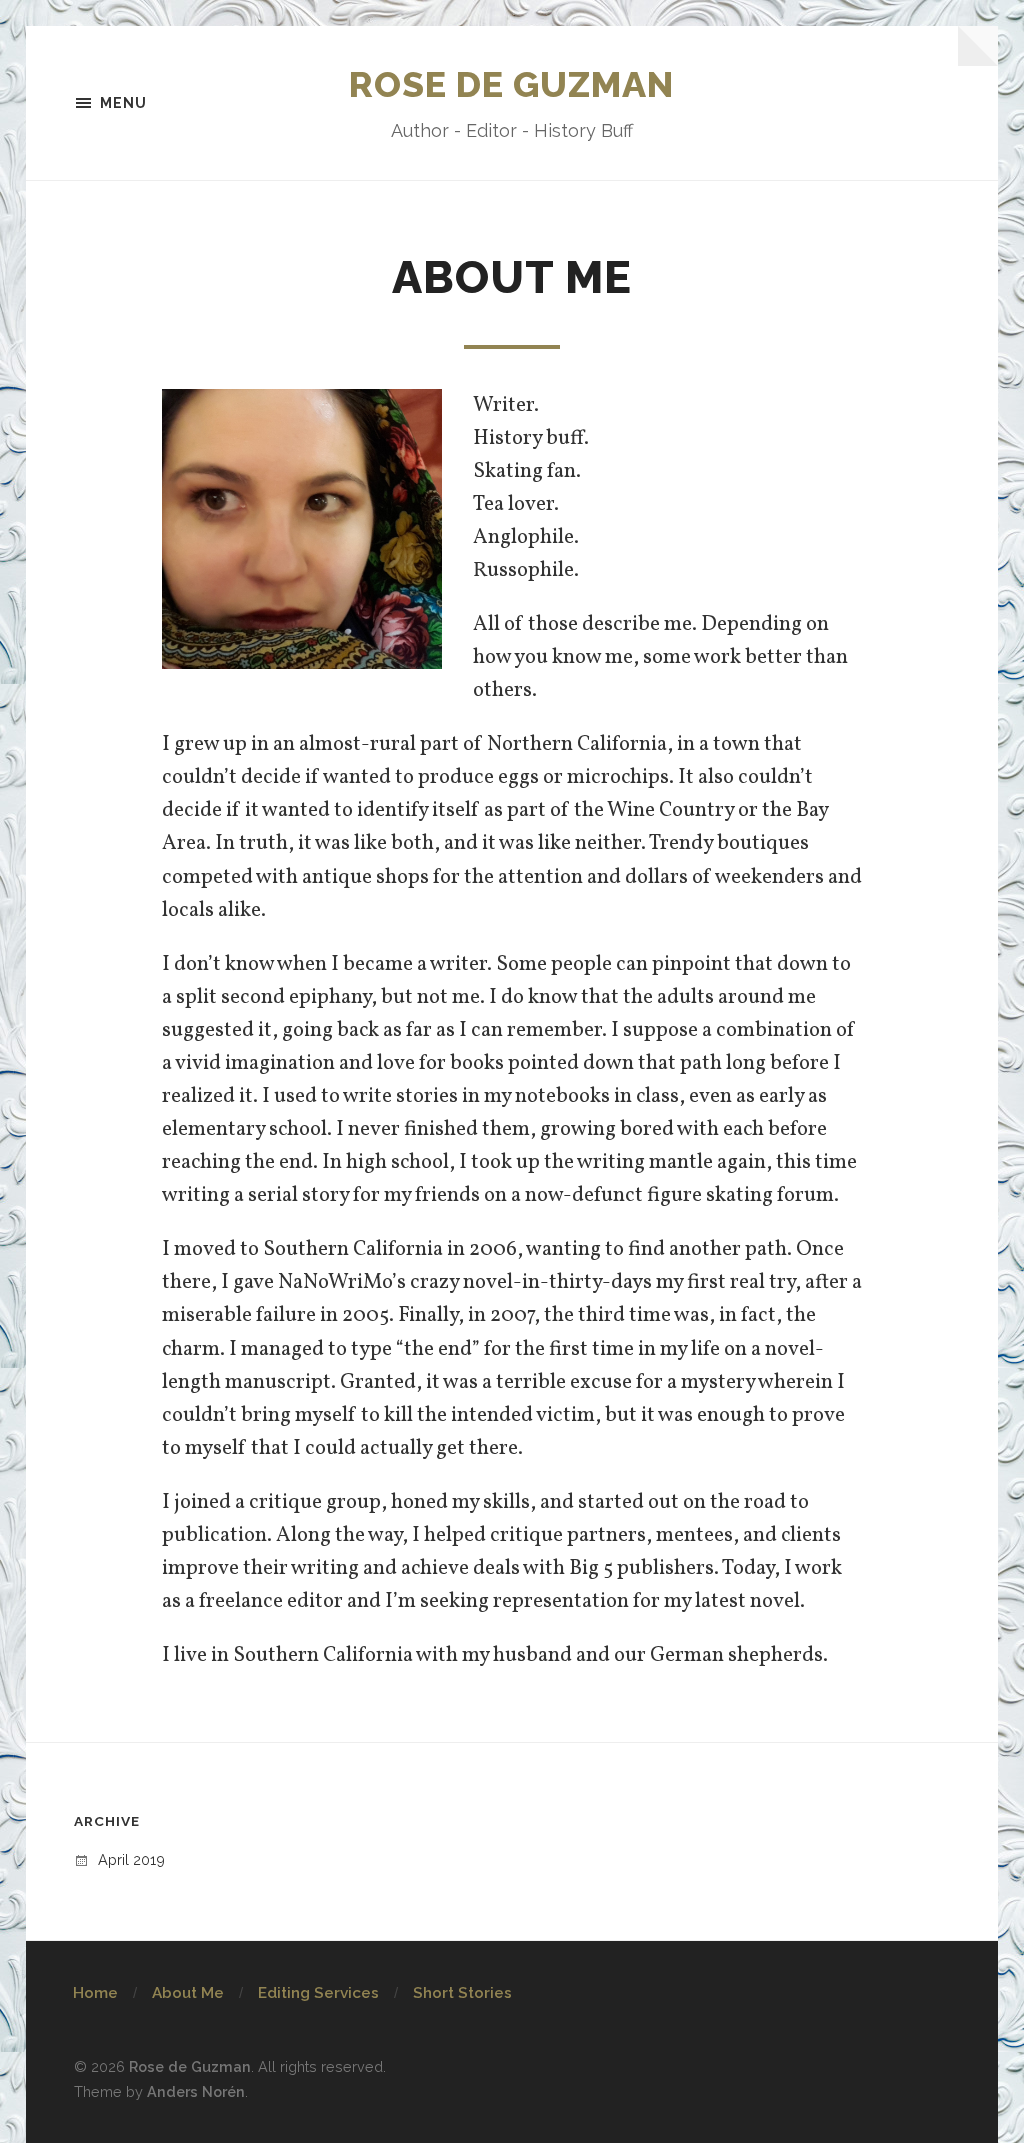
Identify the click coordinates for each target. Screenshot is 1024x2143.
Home (95, 1993)
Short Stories (462, 1993)
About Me (188, 1993)
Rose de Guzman (511, 84)
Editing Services (318, 1993)
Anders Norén (196, 2091)
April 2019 (131, 1859)
